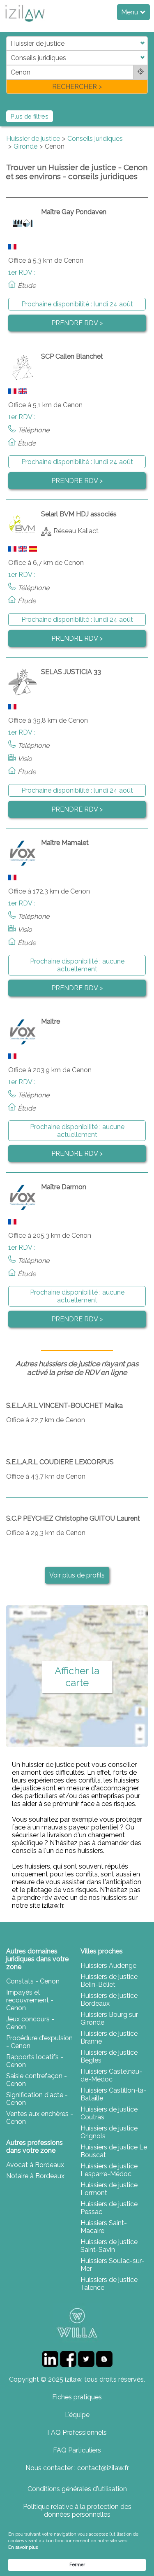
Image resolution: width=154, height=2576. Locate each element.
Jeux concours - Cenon (30, 2023)
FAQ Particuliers (77, 2450)
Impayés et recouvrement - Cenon (30, 2000)
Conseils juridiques (95, 139)
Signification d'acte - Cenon (37, 2099)
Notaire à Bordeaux (35, 2176)
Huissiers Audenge (108, 1966)
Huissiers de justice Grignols (109, 2132)
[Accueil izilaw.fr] (25, 24)
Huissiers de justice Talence (109, 2284)
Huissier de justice (33, 139)
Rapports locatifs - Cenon (35, 2061)
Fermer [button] (77, 2565)
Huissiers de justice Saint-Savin (109, 2246)
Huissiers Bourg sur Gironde (109, 2018)
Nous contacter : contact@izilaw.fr (77, 2468)
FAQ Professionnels (77, 2432)
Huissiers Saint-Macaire (104, 2227)
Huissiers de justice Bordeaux (109, 2000)
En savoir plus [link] (23, 2547)
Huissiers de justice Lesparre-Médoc (109, 2170)
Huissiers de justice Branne (109, 2037)
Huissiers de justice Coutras (109, 2113)
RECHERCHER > (77, 87)
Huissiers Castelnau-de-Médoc (111, 2075)
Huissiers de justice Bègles (109, 2056)
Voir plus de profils (77, 1575)
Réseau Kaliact (76, 531)
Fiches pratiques (77, 2397)
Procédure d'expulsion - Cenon (39, 2042)
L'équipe (77, 2415)
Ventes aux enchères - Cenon (40, 2118)
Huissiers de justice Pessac (109, 2208)
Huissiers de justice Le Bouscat (114, 2151)
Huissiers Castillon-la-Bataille (113, 2094)
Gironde (25, 146)
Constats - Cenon (33, 1981)
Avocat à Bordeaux (35, 2165)
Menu (130, 12)
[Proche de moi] (141, 72)
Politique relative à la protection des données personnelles (77, 2511)
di (9, 65)
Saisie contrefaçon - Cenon (37, 2080)
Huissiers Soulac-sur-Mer (112, 2265)
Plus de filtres (30, 116)
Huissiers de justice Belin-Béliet (109, 1981)
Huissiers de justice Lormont (109, 2189)
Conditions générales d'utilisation (77, 2489)
